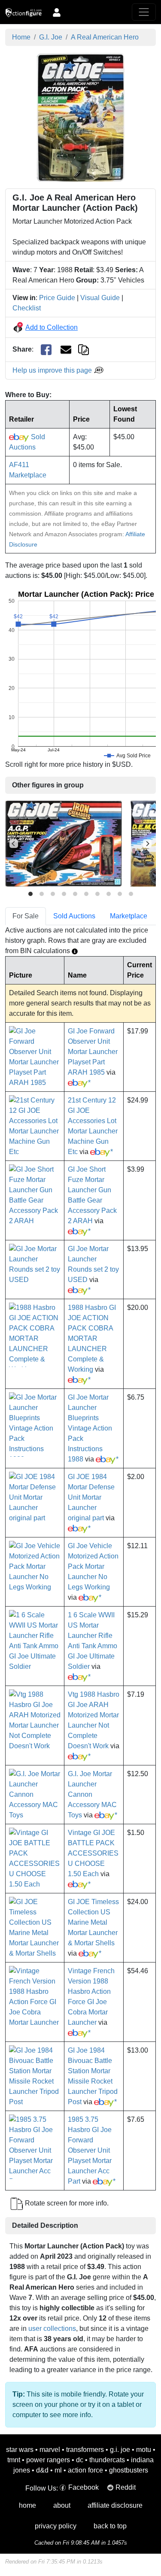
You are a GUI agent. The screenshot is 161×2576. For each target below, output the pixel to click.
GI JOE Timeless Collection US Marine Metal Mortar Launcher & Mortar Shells (93, 1922)
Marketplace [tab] (129, 916)
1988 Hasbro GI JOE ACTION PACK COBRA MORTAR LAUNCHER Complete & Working (92, 1338)
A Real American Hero (105, 37)
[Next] (147, 844)
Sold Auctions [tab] (74, 916)
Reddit (126, 2487)
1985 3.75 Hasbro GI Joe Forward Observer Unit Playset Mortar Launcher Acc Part (90, 2150)
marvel (50, 2450)
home (27, 2505)
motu (144, 2450)
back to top (110, 2526)
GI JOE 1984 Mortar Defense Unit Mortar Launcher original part (91, 1497)
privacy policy (56, 2526)
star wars (20, 2450)
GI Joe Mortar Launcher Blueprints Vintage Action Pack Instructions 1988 (90, 1428)
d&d (42, 2470)
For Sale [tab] (26, 916)
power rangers (48, 2460)
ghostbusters (129, 2470)
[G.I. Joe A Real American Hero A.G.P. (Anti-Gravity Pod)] (64, 843)
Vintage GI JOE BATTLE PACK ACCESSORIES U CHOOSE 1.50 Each (93, 1853)
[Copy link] (84, 349)
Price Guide (57, 298)
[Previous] (14, 844)
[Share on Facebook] (46, 350)
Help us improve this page (53, 370)
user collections (52, 2328)
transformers (85, 2450)
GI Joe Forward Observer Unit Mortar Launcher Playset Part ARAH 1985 (93, 1052)
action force (85, 2470)
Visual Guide (100, 298)
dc (80, 2460)
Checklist (27, 308)
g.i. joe (120, 2450)
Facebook (84, 2487)
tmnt (14, 2460)
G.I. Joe (51, 37)
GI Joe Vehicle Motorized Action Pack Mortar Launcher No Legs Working (93, 1566)
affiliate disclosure (115, 2505)
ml (58, 2470)
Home (21, 37)
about (62, 2505)
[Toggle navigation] (144, 12)
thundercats (107, 2460)
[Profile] (57, 12)
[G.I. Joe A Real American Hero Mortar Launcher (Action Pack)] (81, 117)
